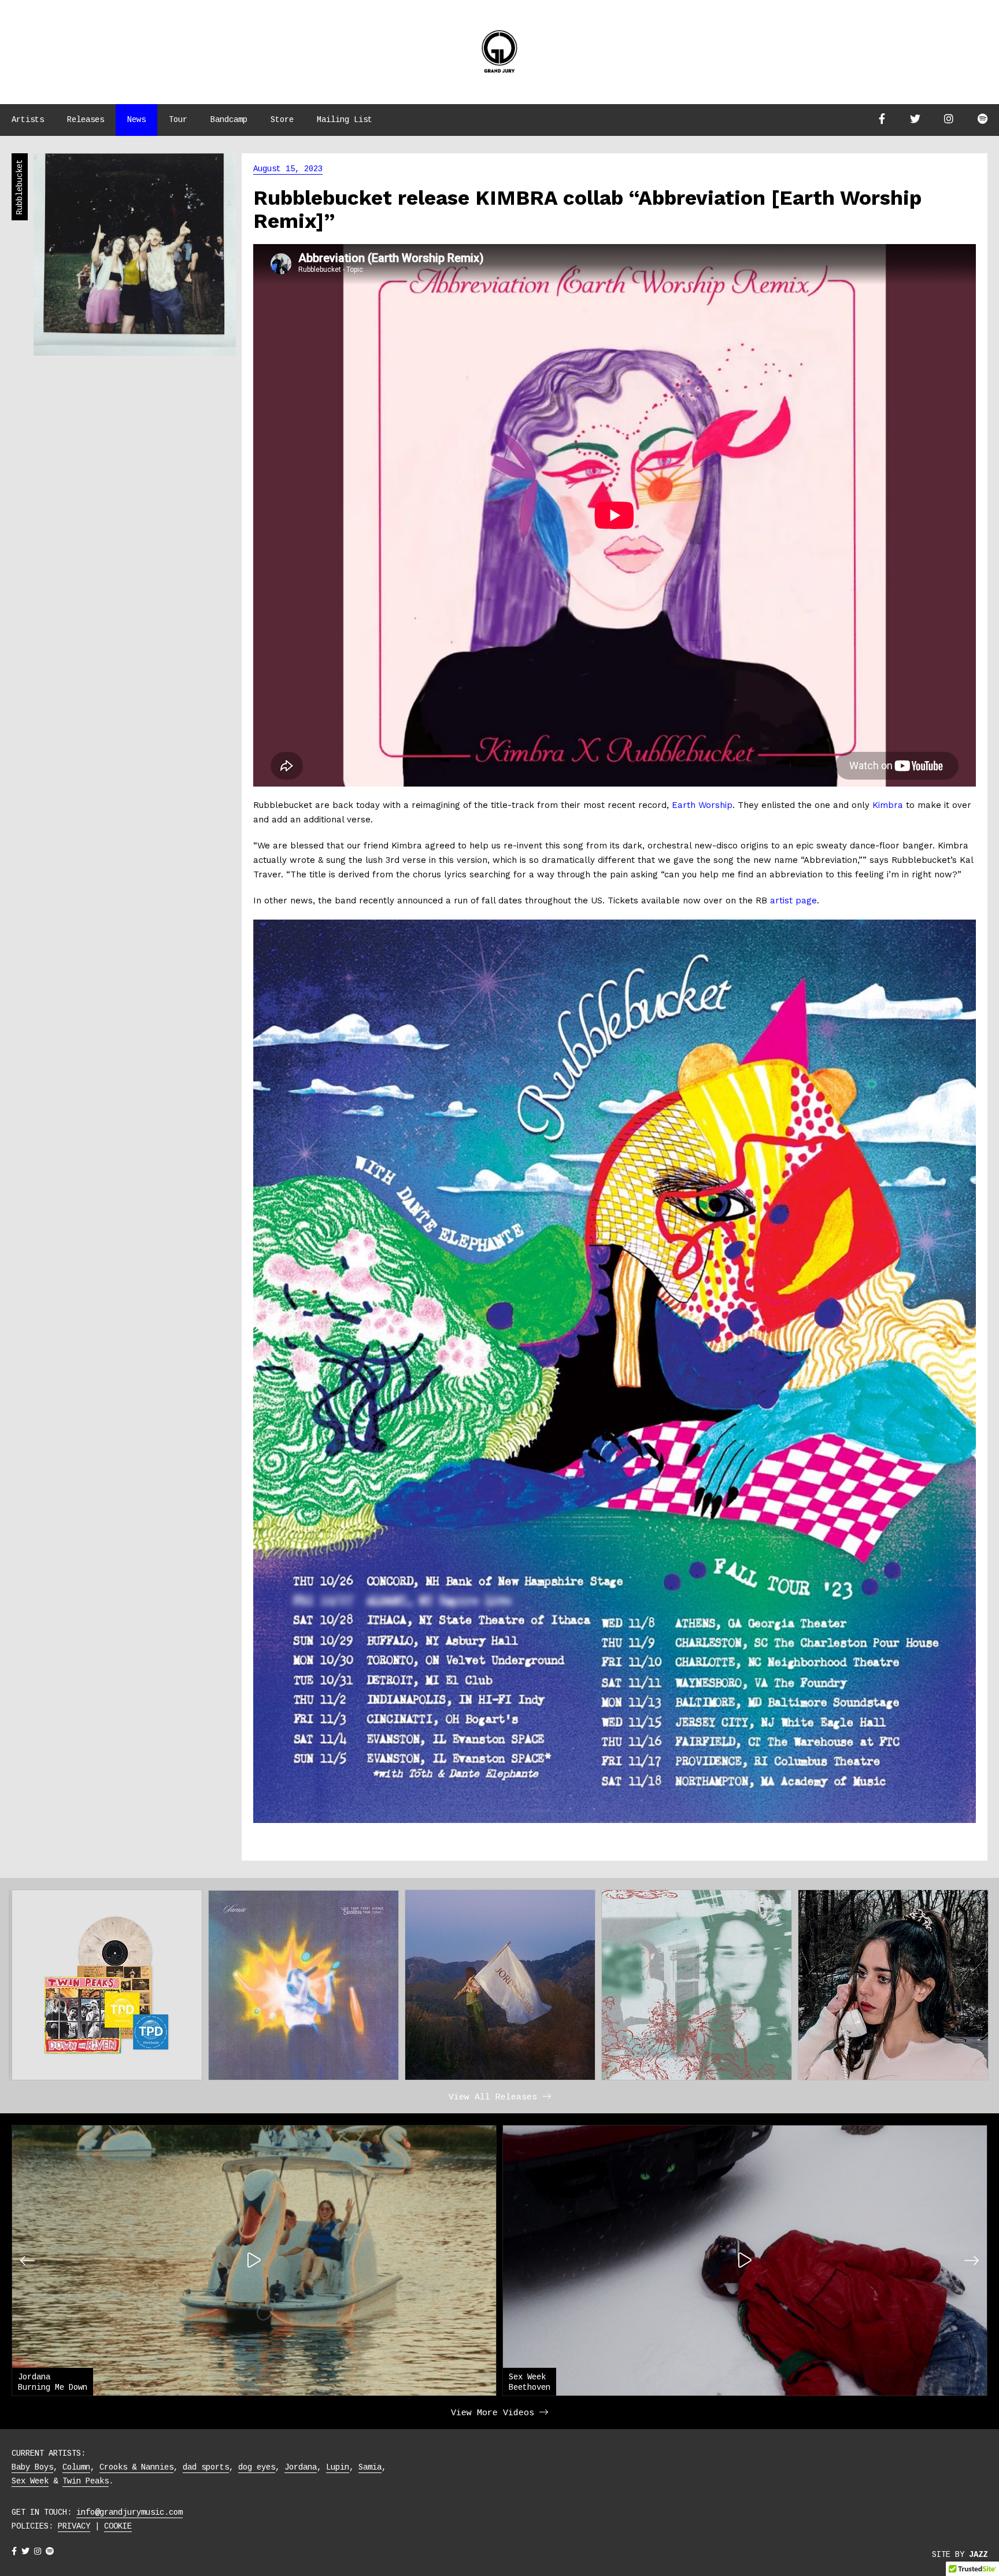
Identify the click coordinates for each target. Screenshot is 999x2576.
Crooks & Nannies (136, 2467)
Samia (370, 2467)
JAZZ (978, 2555)
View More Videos (495, 2413)
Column (76, 2467)
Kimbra (888, 805)
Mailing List (345, 120)
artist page (793, 901)
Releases (86, 120)
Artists (28, 120)
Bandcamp (229, 120)
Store (282, 120)
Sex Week (30, 2481)
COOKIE (118, 2526)
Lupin (338, 2467)
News (136, 120)
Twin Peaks (86, 2481)
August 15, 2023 (288, 169)
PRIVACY (74, 2526)
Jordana (301, 2467)
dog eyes (257, 2467)
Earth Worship (702, 805)
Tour (178, 120)
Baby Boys (32, 2467)
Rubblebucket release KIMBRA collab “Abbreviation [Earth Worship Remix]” (587, 209)
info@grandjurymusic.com (129, 2512)
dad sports (206, 2467)
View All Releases (495, 2097)
